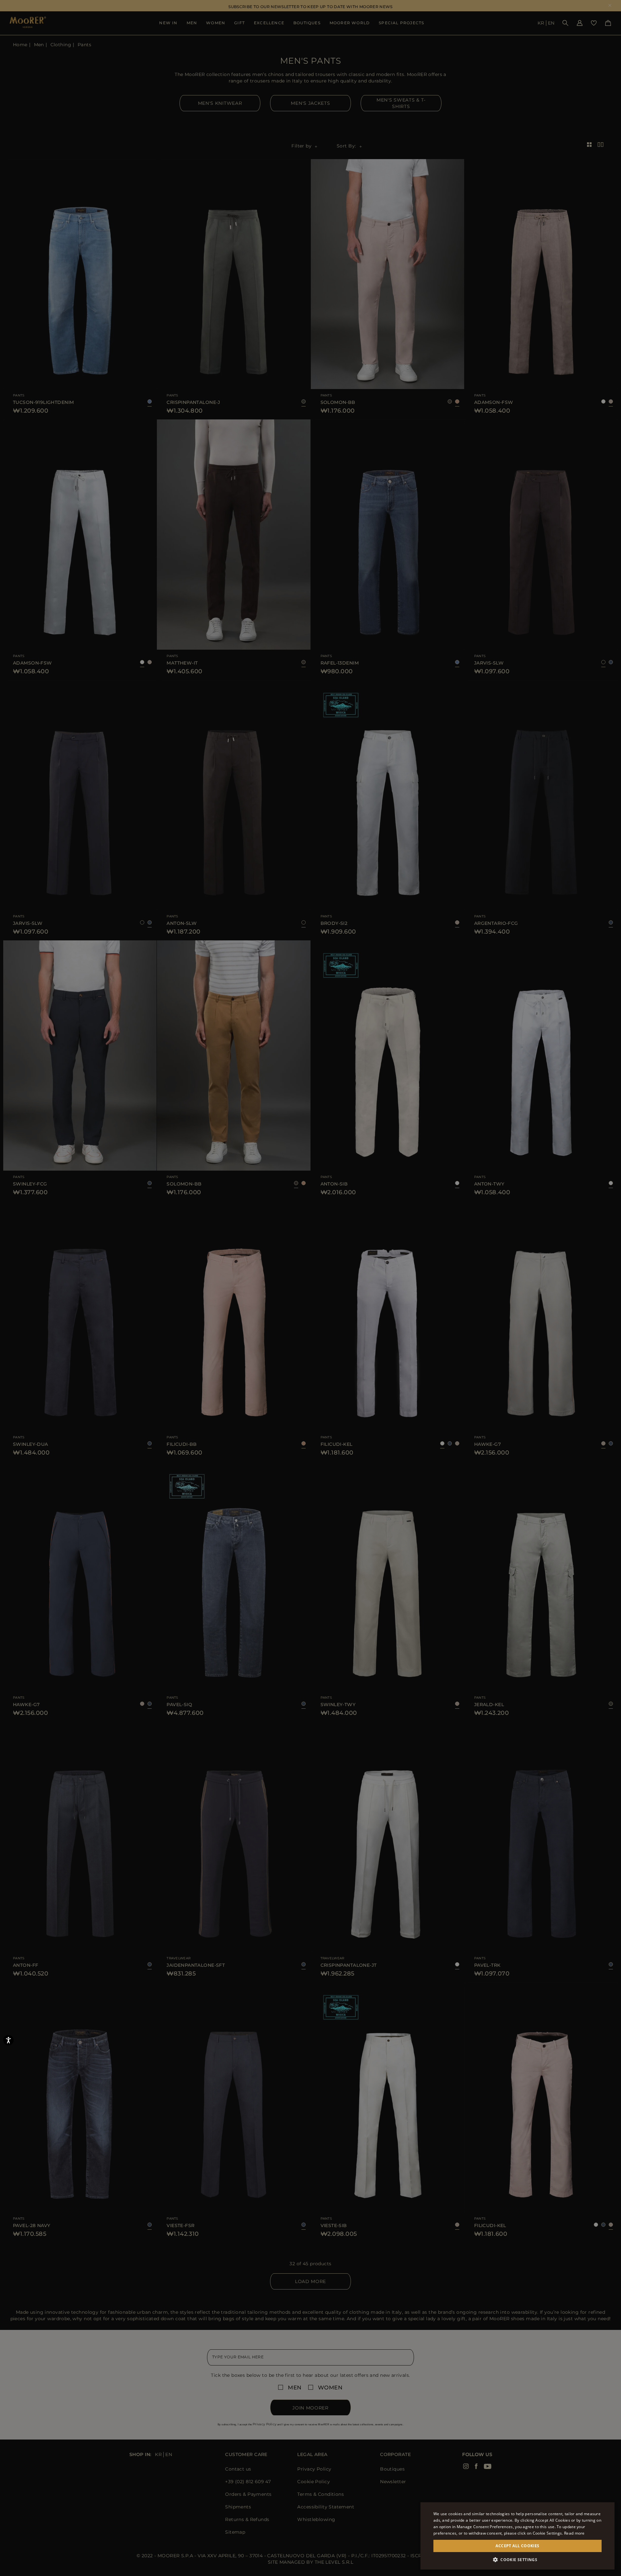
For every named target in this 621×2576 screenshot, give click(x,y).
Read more (574, 2533)
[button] (517, 2560)
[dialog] (310, 1288)
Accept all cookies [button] (517, 2546)
